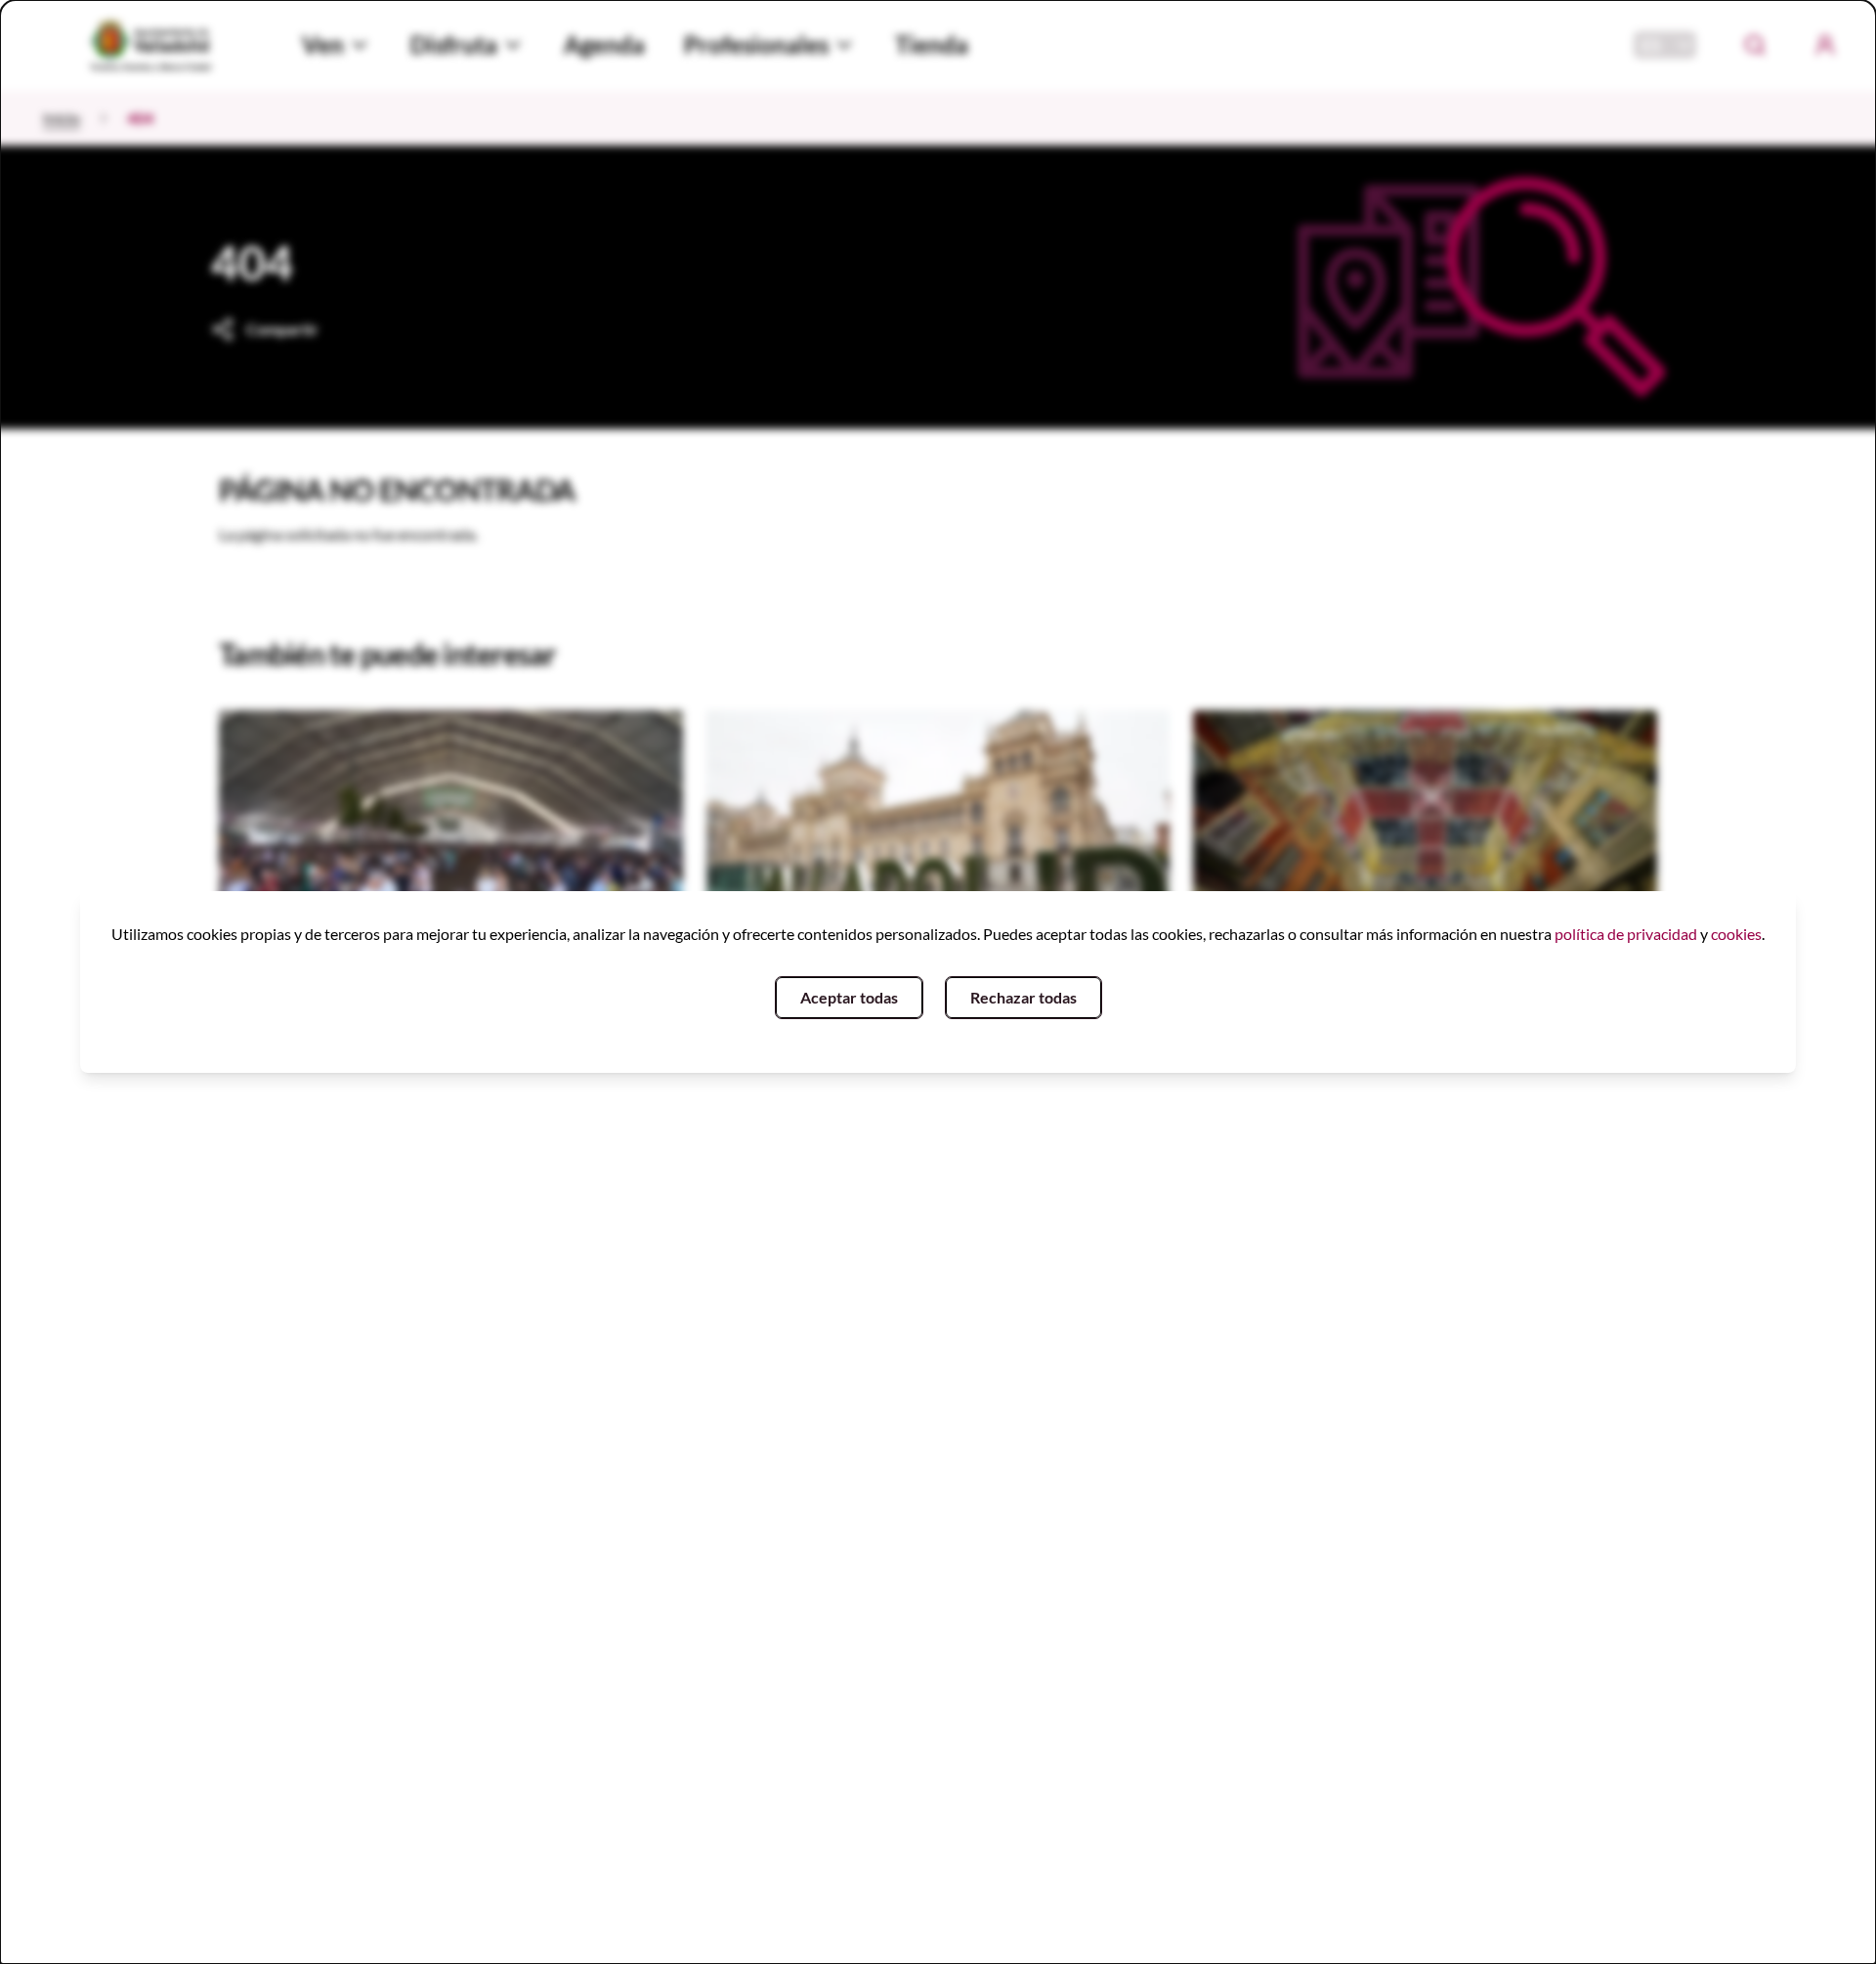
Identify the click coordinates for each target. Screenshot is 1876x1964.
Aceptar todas (849, 997)
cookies (1736, 934)
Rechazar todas (1023, 997)
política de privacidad (1626, 934)
